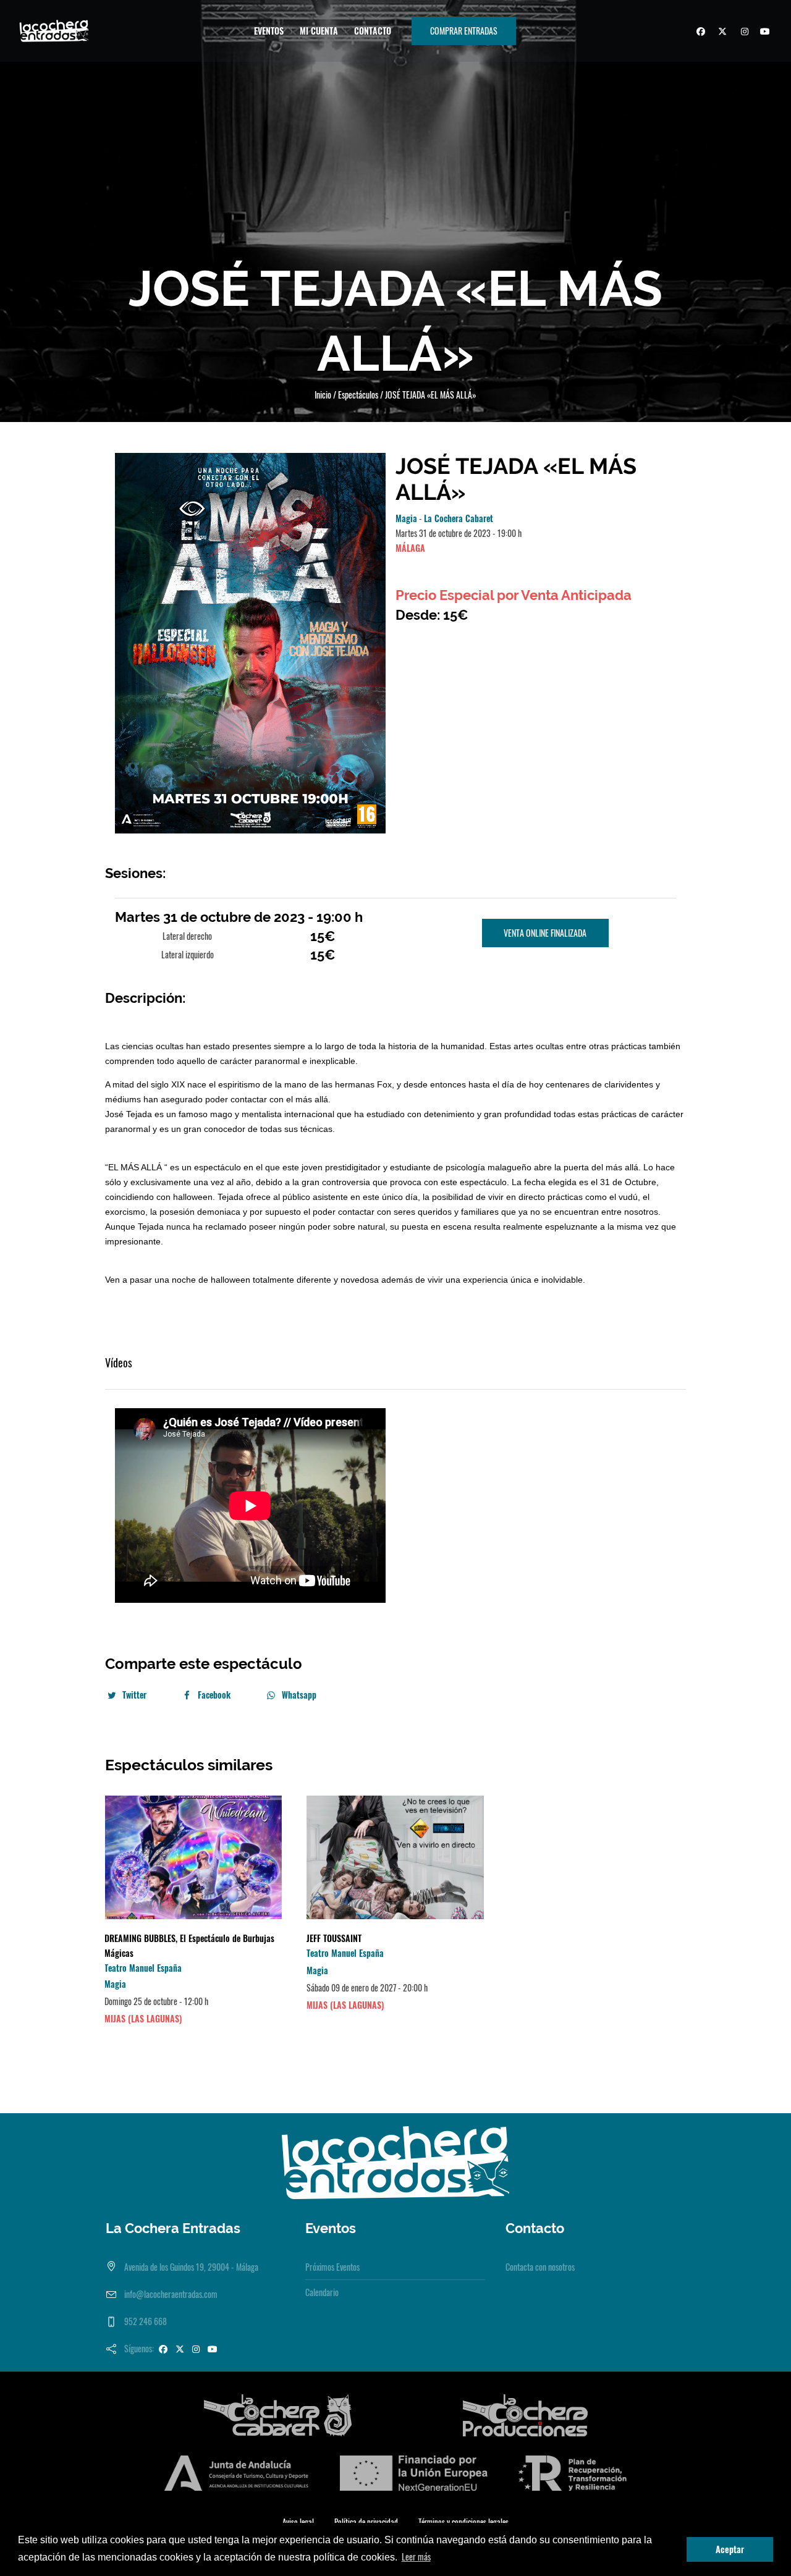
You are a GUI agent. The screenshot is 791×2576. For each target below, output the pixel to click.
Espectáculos (358, 395)
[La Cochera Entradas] (395, 2161)
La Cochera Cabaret (459, 518)
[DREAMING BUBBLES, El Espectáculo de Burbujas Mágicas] (193, 1857)
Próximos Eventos (332, 2267)
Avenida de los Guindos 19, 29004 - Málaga (191, 2267)
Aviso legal (298, 2522)
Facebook (214, 1695)
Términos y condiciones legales (463, 2522)
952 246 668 (146, 2321)
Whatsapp (299, 1695)
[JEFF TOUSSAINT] (395, 1857)
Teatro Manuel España (143, 1968)
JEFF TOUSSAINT (334, 1938)
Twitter (134, 1695)
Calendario (322, 2292)
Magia (406, 518)
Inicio (323, 395)
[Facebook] (699, 33)
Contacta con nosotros (540, 2267)
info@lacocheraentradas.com (171, 2294)
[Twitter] (721, 33)
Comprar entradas (464, 31)
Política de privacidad (366, 2522)
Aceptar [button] (730, 2549)
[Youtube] (764, 33)
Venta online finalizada (545, 933)
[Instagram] (742, 33)
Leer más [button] (416, 2557)
